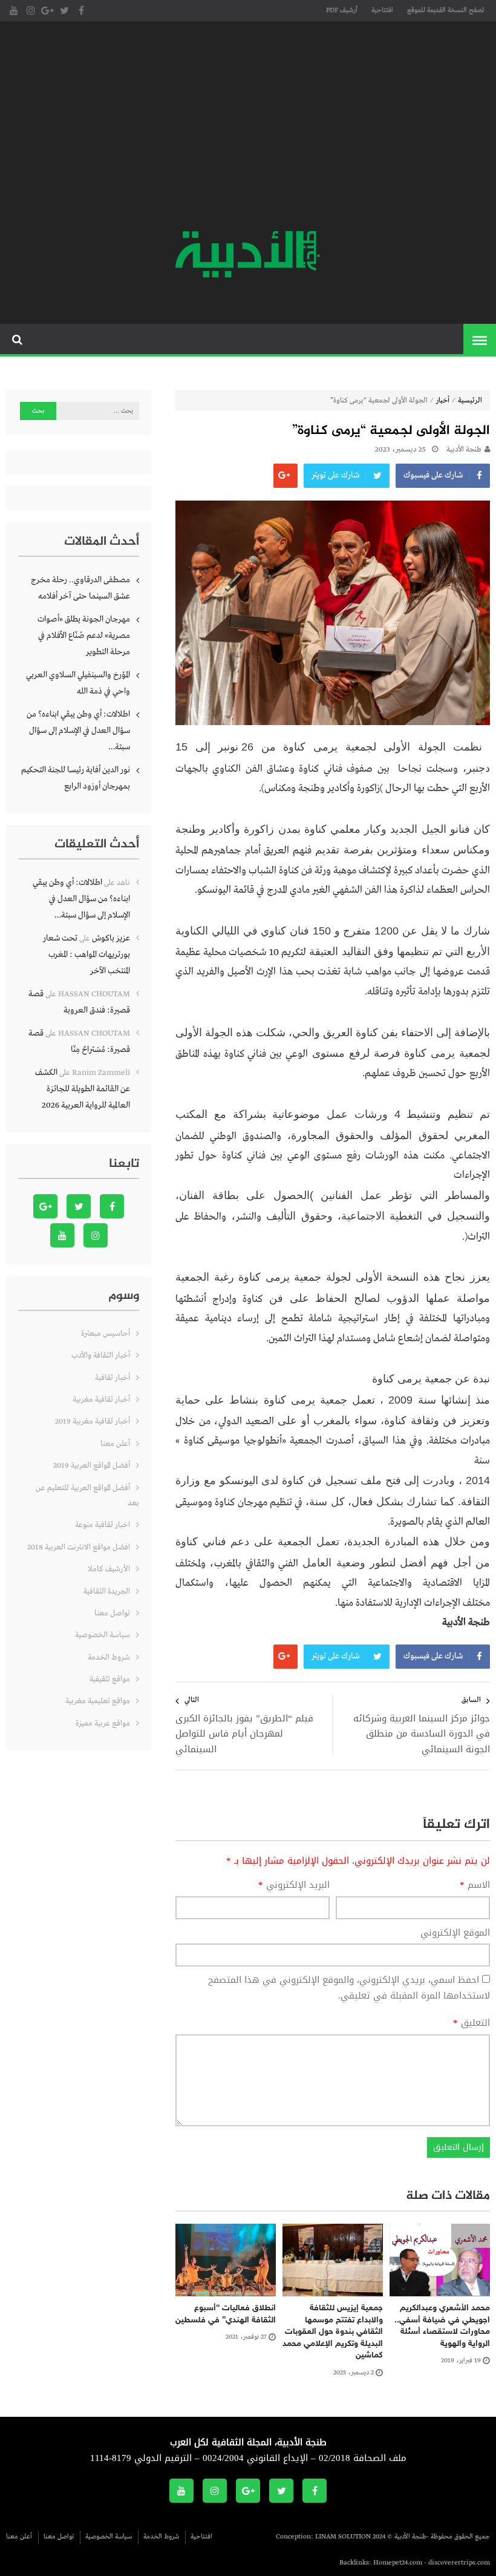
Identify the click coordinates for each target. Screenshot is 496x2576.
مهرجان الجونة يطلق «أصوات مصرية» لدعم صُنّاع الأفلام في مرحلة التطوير (84, 636)
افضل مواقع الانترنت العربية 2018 (79, 1547)
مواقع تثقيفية (110, 1679)
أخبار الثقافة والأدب (101, 1355)
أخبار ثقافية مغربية (101, 1400)
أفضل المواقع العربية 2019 (92, 1466)
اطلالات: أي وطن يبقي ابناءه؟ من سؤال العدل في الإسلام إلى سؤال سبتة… (78, 731)
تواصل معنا (112, 1613)
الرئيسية (470, 401)
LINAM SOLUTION (343, 2537)
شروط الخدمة (109, 1658)
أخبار (443, 401)
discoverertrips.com (459, 2563)
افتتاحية (382, 10)
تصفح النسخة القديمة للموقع (445, 10)
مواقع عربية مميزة (103, 1723)
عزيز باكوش (111, 938)
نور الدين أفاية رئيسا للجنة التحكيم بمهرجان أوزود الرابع (76, 778)
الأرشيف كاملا (109, 1569)
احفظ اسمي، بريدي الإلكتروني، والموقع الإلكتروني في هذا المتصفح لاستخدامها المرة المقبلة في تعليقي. (349, 1988)
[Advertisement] (248, 127)
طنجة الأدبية (464, 450)
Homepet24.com (398, 2563)
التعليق (472, 2023)
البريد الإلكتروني (294, 1885)
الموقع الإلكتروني (455, 1933)
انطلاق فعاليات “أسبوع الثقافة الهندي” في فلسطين (226, 2314)
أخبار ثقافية (113, 1378)
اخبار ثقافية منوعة (103, 1525)
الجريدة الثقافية (107, 1592)
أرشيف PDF (342, 10)
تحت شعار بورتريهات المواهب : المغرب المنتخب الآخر (86, 954)
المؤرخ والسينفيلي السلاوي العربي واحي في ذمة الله (78, 683)
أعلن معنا (115, 1444)
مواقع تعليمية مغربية (98, 1701)
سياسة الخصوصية (103, 1635)
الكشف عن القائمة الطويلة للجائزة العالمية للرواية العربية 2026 (83, 1089)
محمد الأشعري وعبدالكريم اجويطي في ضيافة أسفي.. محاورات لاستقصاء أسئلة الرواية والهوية (442, 2326)
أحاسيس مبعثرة (106, 1334)
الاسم (475, 1885)
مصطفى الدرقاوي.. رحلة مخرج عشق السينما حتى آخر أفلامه (80, 588)
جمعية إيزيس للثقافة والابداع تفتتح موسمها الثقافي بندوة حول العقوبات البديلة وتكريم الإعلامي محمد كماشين (333, 2332)
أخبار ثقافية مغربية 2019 (93, 1421)
